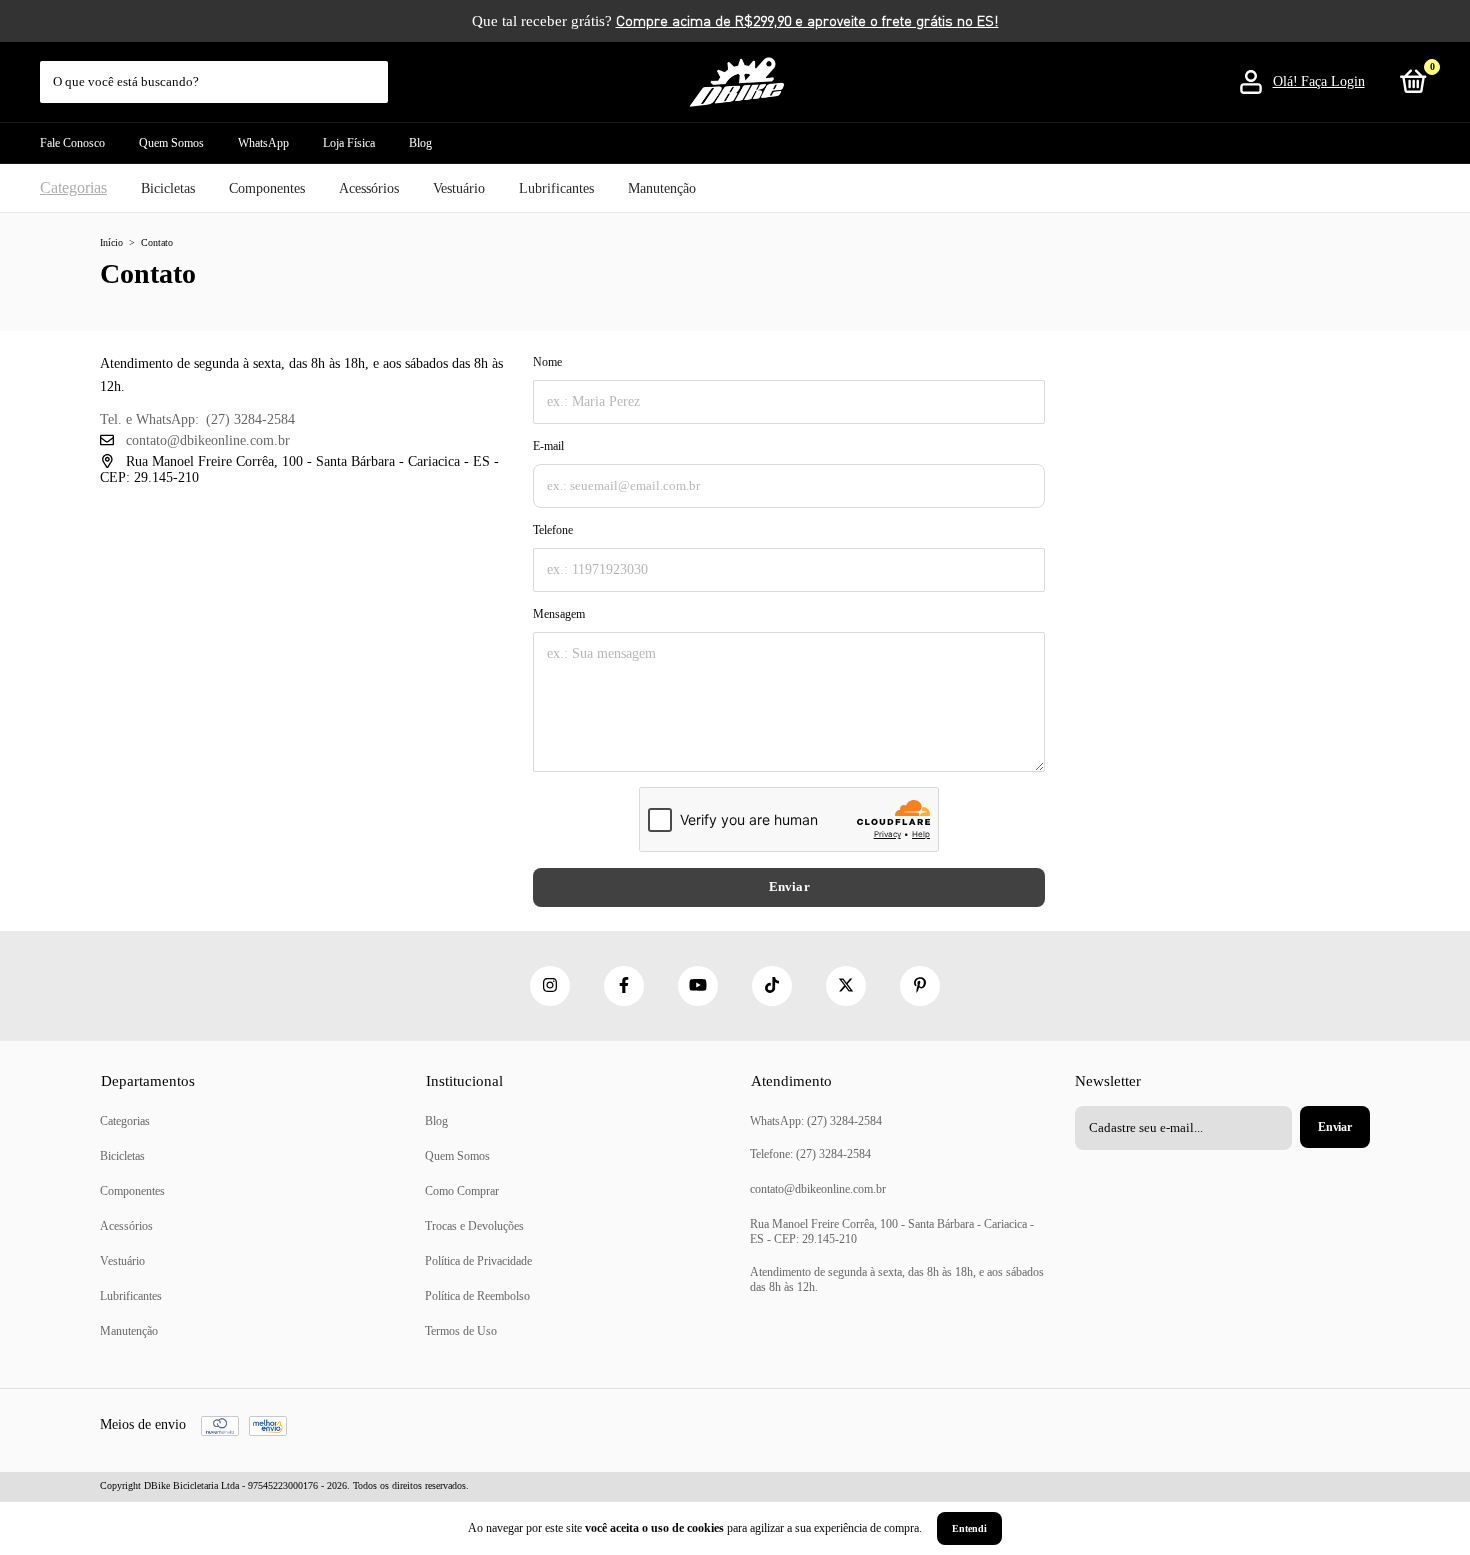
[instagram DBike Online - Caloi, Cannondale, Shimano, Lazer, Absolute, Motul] (550, 986)
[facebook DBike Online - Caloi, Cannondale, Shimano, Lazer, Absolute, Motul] (624, 986)
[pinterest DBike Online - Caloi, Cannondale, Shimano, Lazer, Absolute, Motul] (920, 986)
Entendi (969, 1528)
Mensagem (559, 614)
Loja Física (349, 143)
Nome (547, 362)
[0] (1410, 86)
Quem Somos (171, 143)
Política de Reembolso (477, 1296)
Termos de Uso (461, 1331)
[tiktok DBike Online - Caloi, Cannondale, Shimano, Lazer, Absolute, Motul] (772, 986)
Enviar (789, 887)
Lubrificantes (556, 188)
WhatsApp (263, 143)
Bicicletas (168, 188)
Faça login (1333, 81)
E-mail (548, 446)
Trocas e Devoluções (474, 1226)
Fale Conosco (72, 143)
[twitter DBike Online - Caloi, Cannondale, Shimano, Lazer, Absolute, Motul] (846, 986)
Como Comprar (462, 1191)
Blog (420, 143)
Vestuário (459, 188)
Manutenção (662, 188)
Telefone (553, 530)
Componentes (267, 188)
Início (111, 242)
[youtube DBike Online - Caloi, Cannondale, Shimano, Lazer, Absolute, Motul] (698, 986)
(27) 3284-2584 (250, 419)
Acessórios (369, 188)
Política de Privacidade (478, 1261)
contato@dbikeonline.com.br (208, 440)
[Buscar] (374, 72)
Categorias (73, 187)
